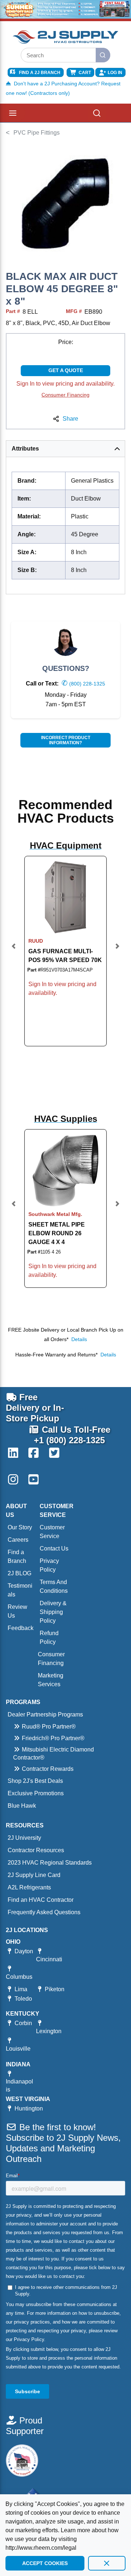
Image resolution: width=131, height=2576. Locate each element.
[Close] (107, 2563)
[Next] (117, 951)
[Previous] (14, 951)
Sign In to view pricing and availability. (65, 384)
